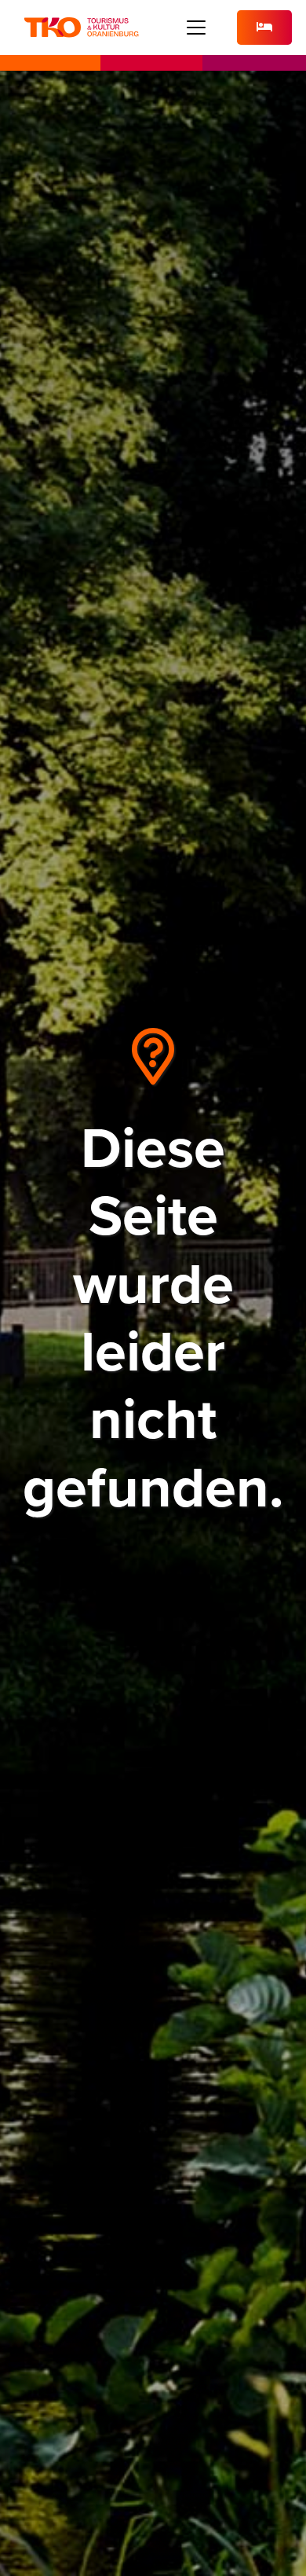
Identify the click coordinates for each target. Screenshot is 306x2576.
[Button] (264, 28)
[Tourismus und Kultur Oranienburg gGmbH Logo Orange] (81, 28)
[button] (197, 28)
